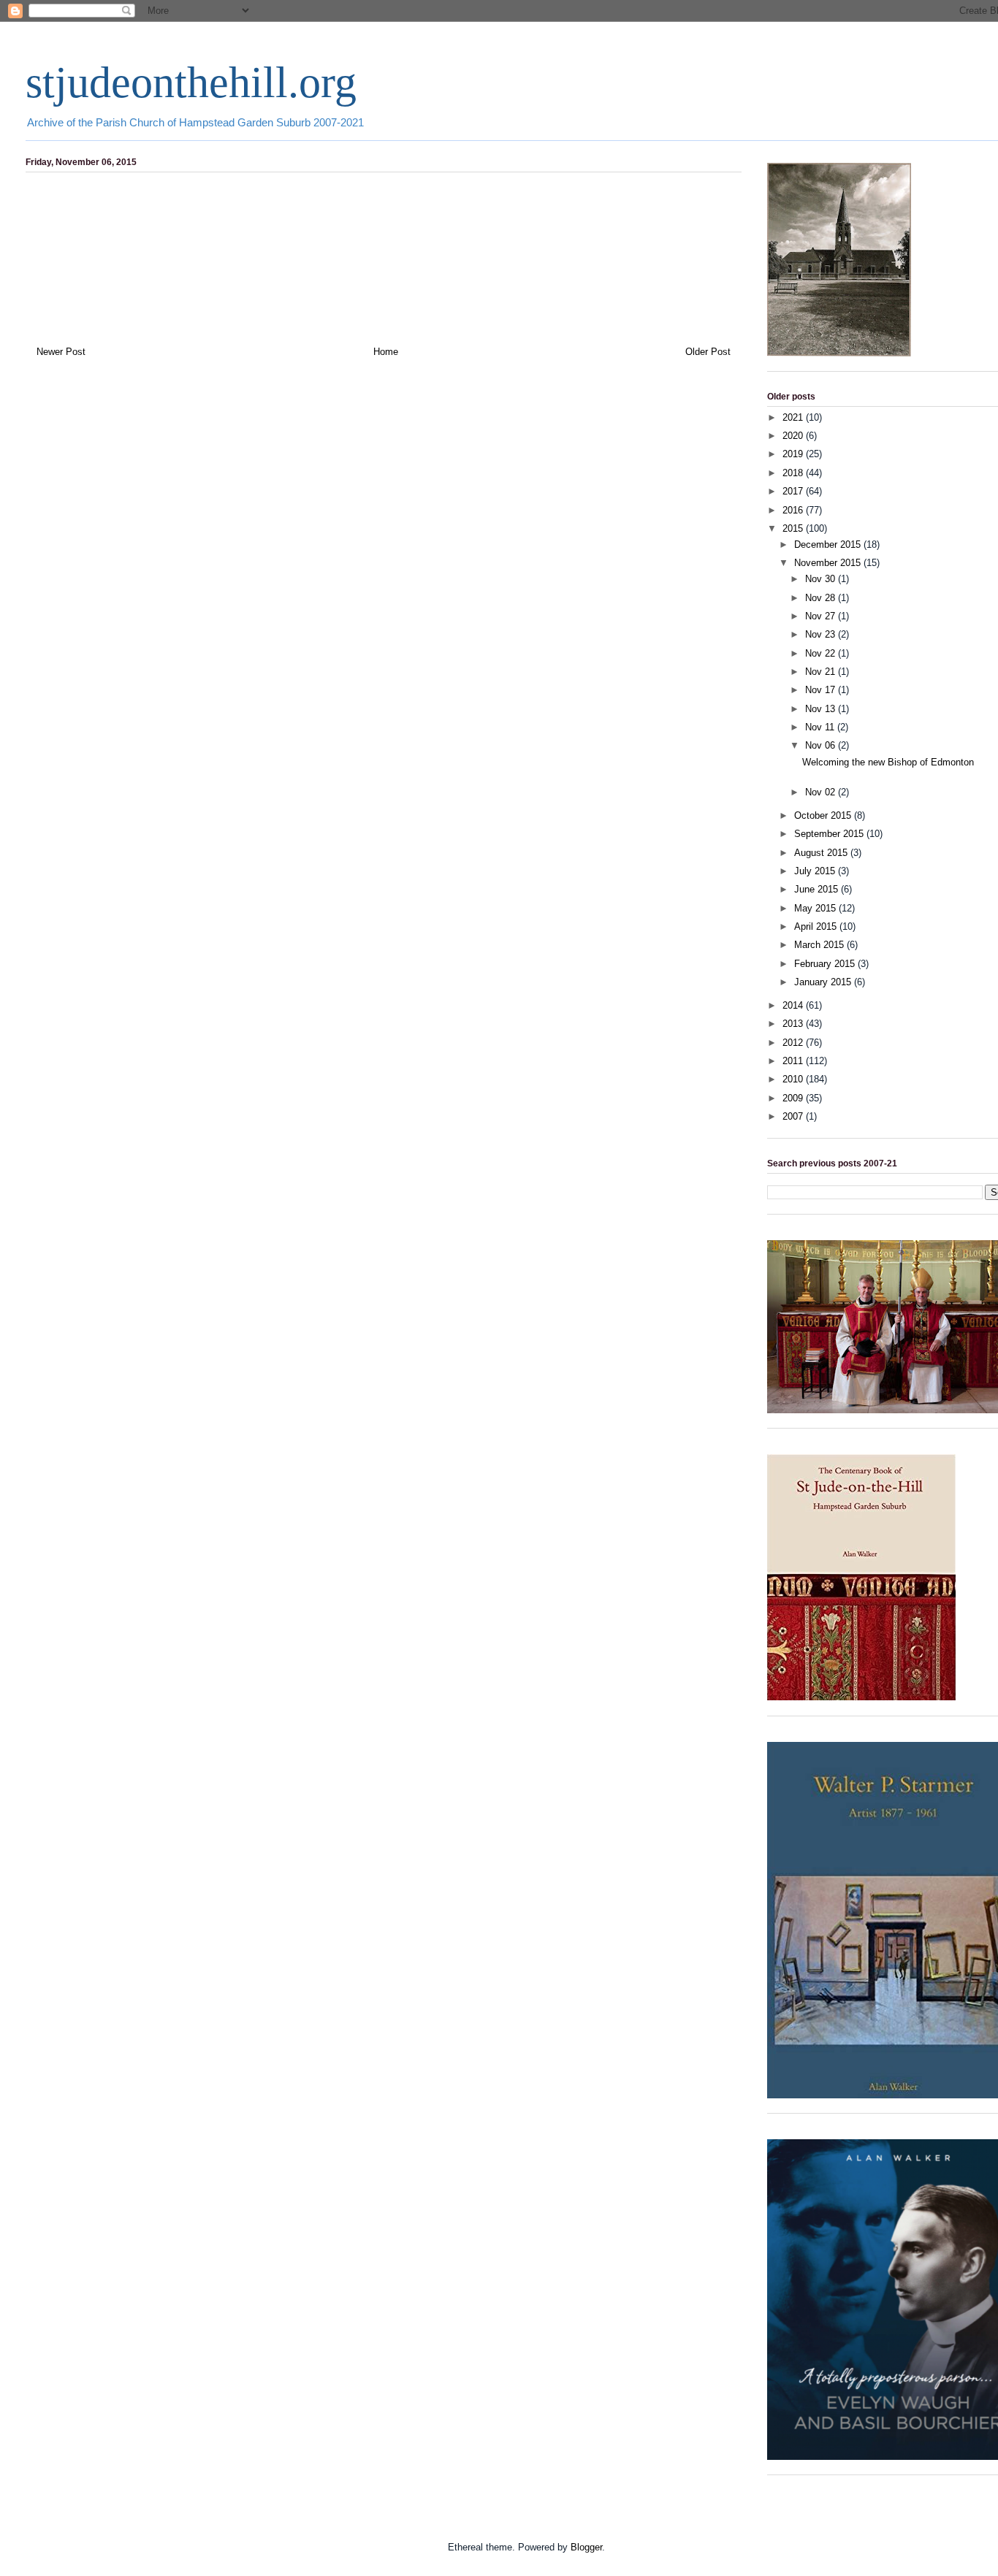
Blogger (586, 2547)
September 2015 (830, 834)
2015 (794, 528)
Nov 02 (822, 792)
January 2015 (824, 982)
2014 (794, 1005)
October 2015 (824, 815)
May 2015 (816, 908)
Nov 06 (822, 745)
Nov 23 (822, 634)
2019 (794, 454)
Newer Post (61, 352)
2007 (794, 1116)
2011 (794, 1061)
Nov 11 (821, 727)
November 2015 (829, 563)
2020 (794, 436)
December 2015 (829, 544)
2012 (794, 1043)
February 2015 (826, 964)
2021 (794, 417)
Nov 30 (822, 579)
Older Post (708, 352)
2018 (794, 473)
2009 (794, 1098)
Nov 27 (822, 616)
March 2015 (820, 945)
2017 (794, 491)
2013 (794, 1024)
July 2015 (816, 871)
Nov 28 (822, 598)
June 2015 (818, 889)
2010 (794, 1079)
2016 (794, 510)
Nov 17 (822, 690)
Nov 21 (822, 672)
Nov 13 (822, 709)
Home (386, 352)
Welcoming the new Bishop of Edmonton (888, 762)
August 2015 (822, 853)
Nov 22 (822, 653)
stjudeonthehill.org (191, 83)
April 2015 (817, 926)
